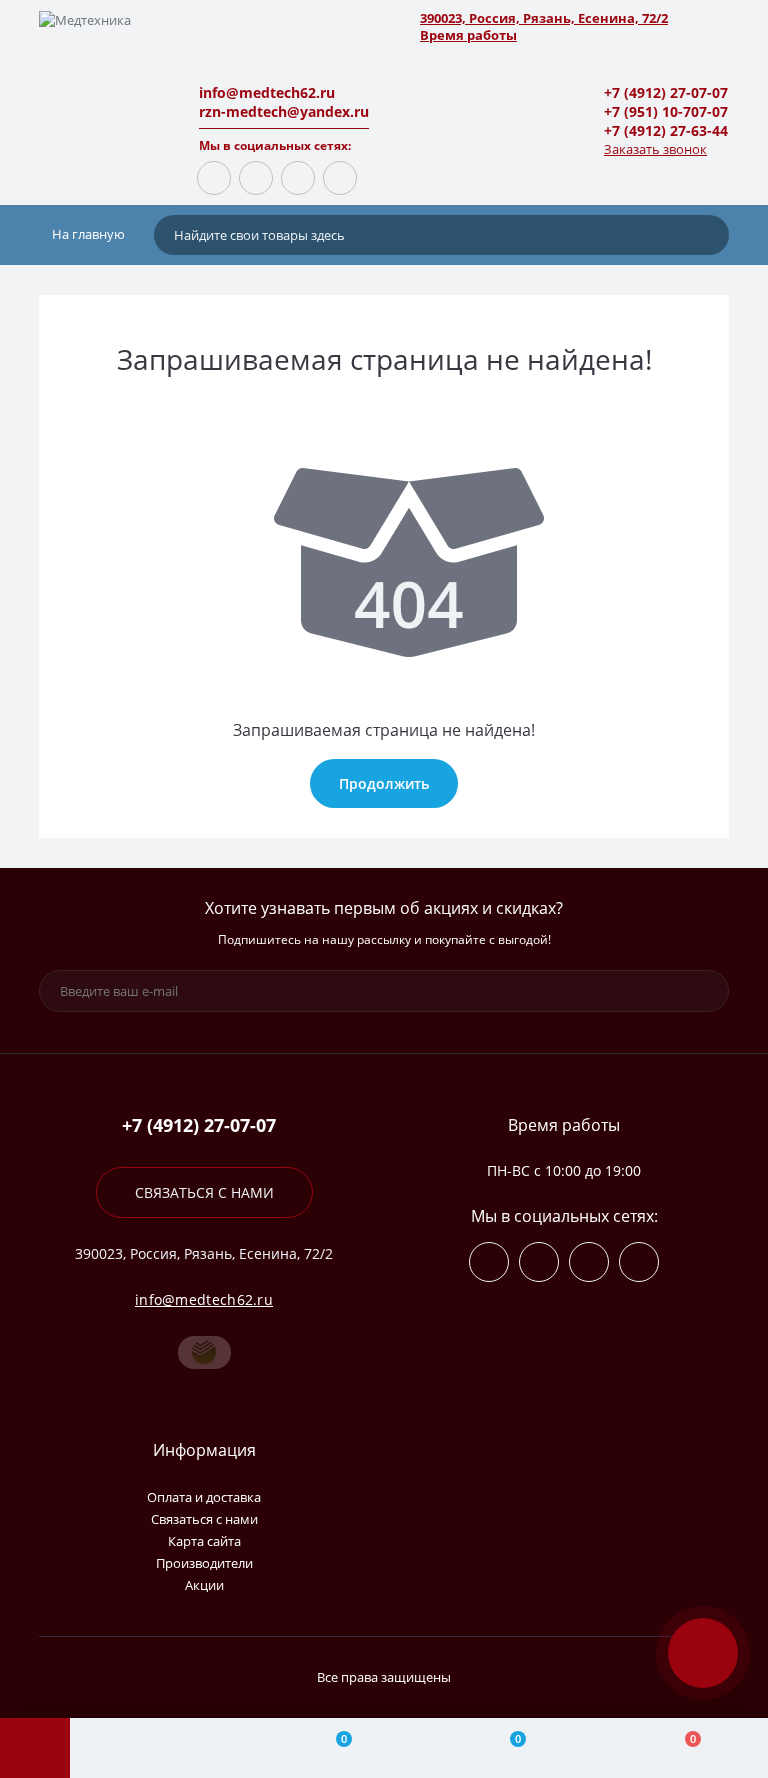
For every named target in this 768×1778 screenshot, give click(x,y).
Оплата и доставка (204, 1497)
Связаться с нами (204, 1192)
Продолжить (384, 783)
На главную (87, 234)
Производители (204, 1563)
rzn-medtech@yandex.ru (284, 111)
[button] (564, 18)
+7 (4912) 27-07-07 (666, 92)
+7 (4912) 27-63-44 (666, 130)
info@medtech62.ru (267, 92)
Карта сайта (204, 1541)
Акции (204, 1585)
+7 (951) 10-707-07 (666, 111)
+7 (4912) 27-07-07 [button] (199, 1125)
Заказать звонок (655, 149)
